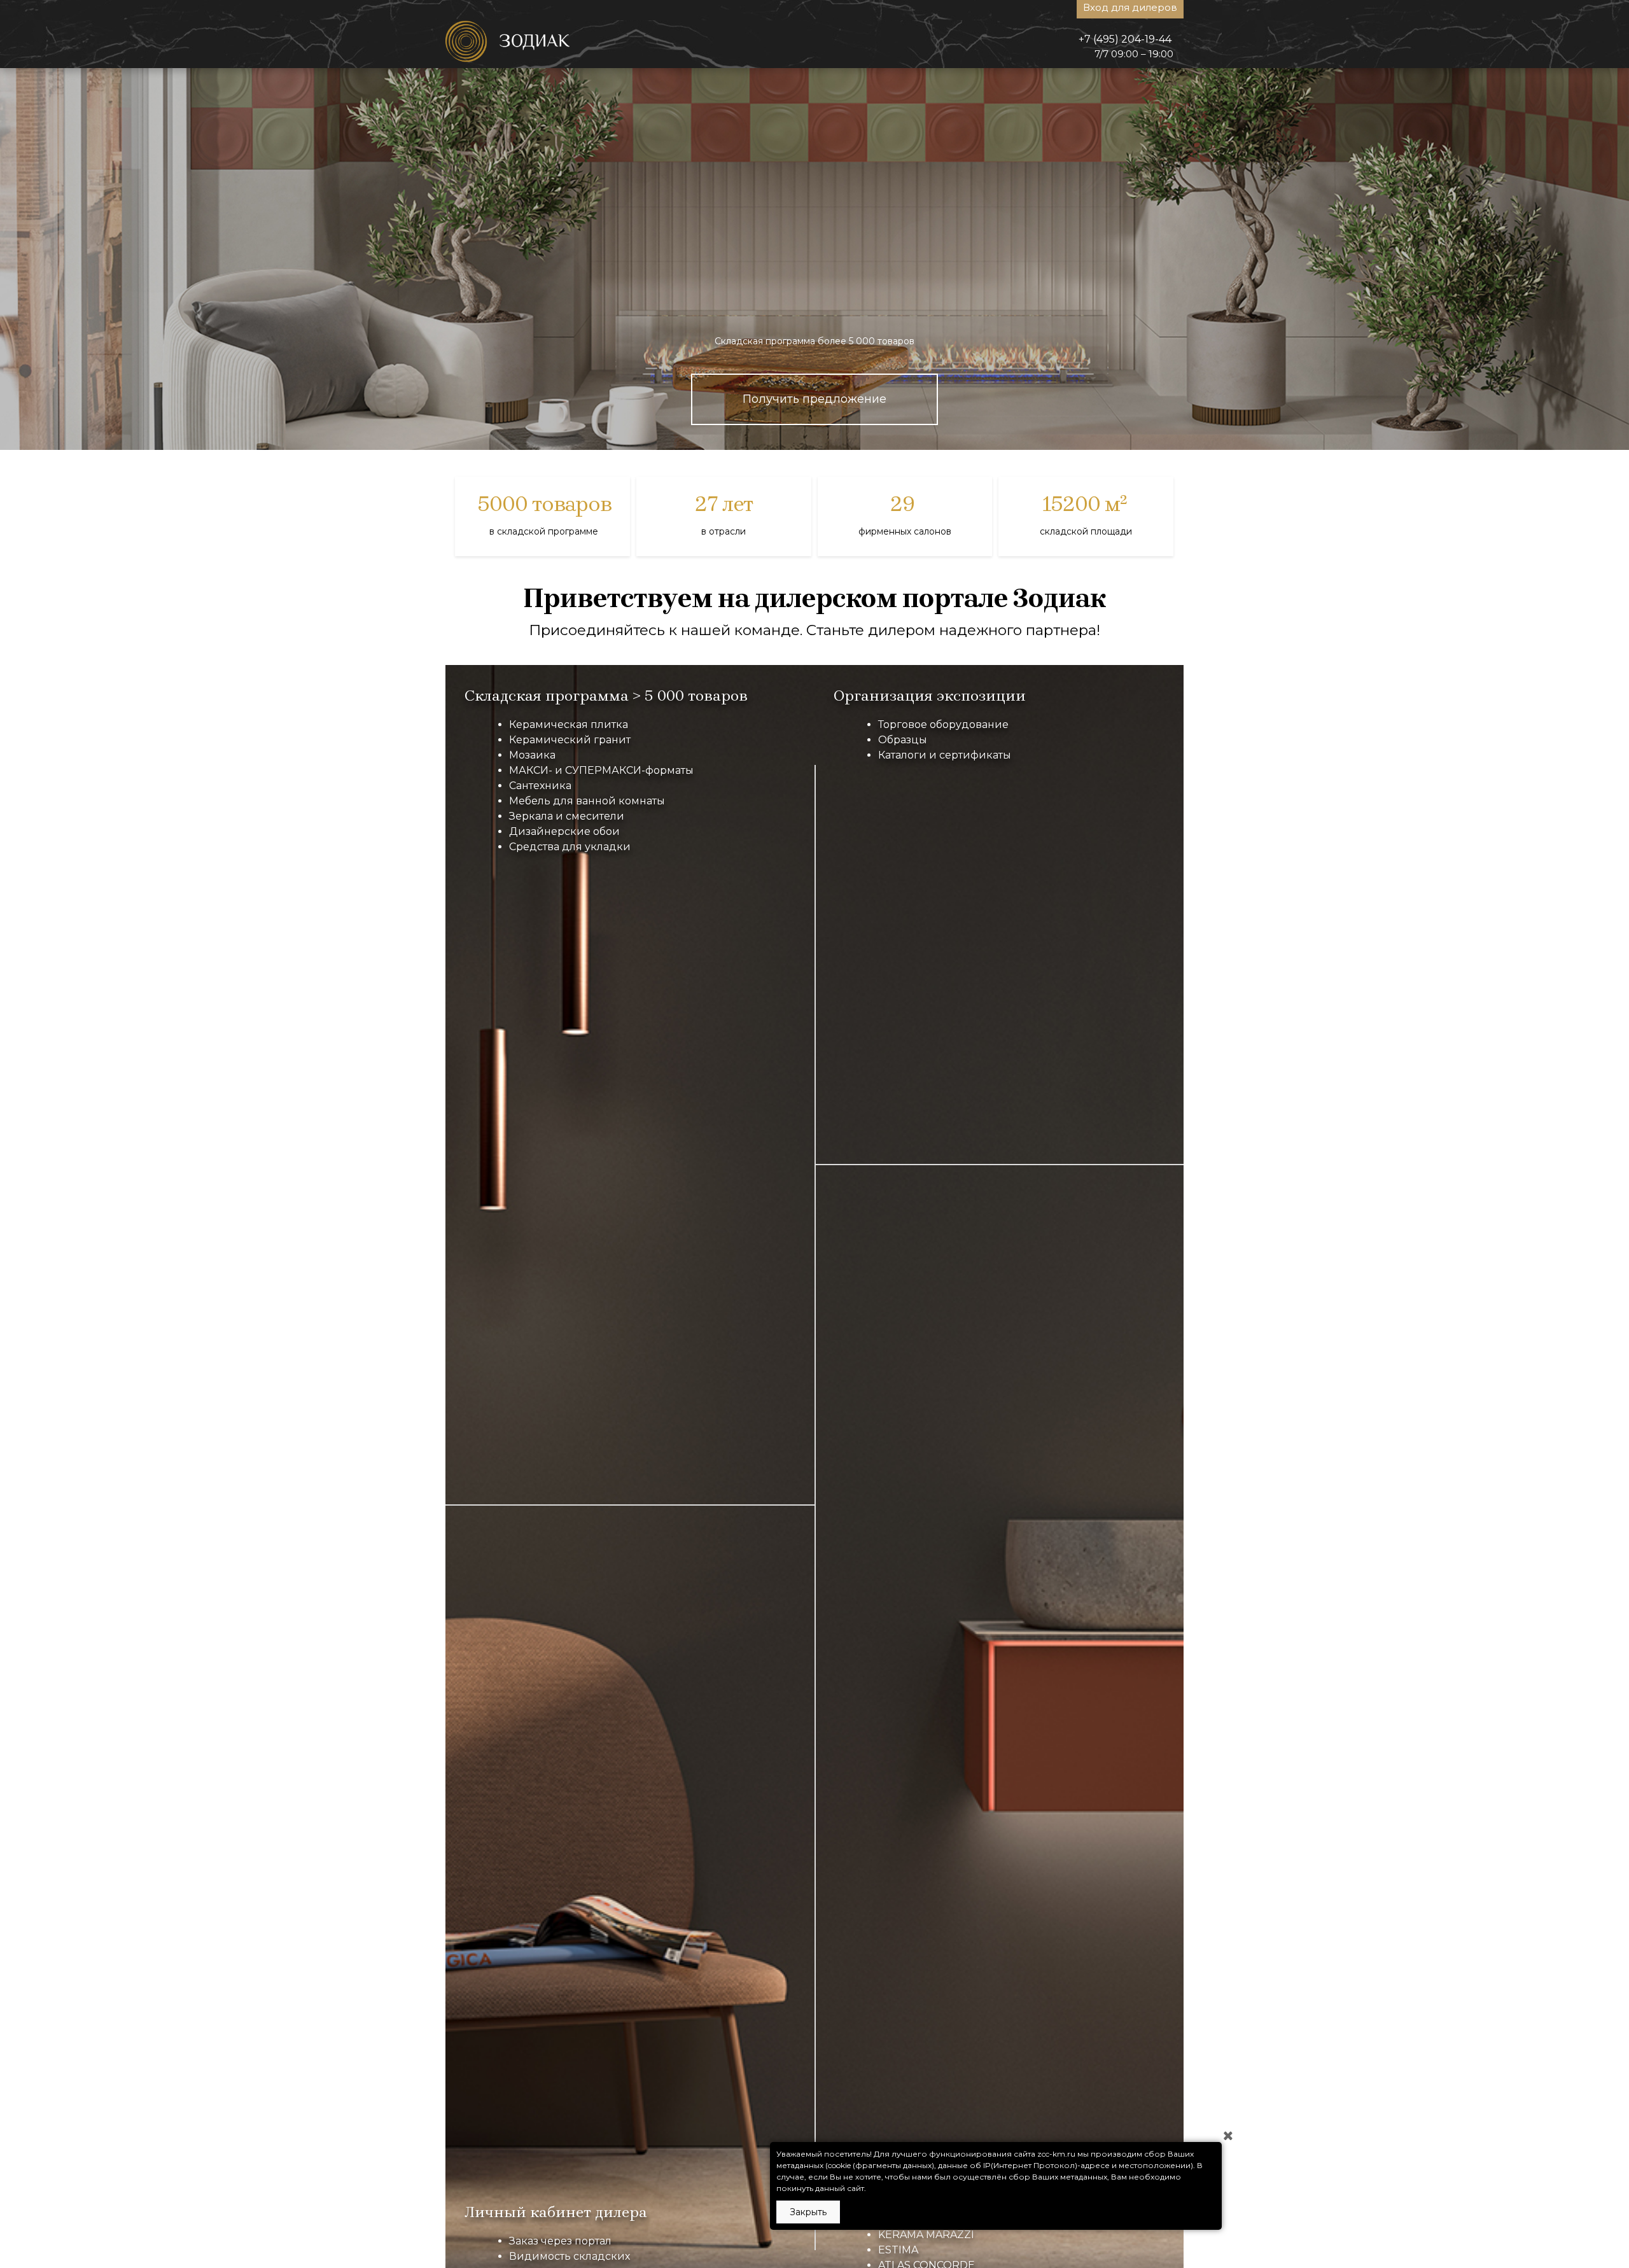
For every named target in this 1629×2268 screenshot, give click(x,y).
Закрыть (808, 2212)
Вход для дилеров (1130, 7)
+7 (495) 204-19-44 (1125, 39)
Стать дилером (814, 431)
